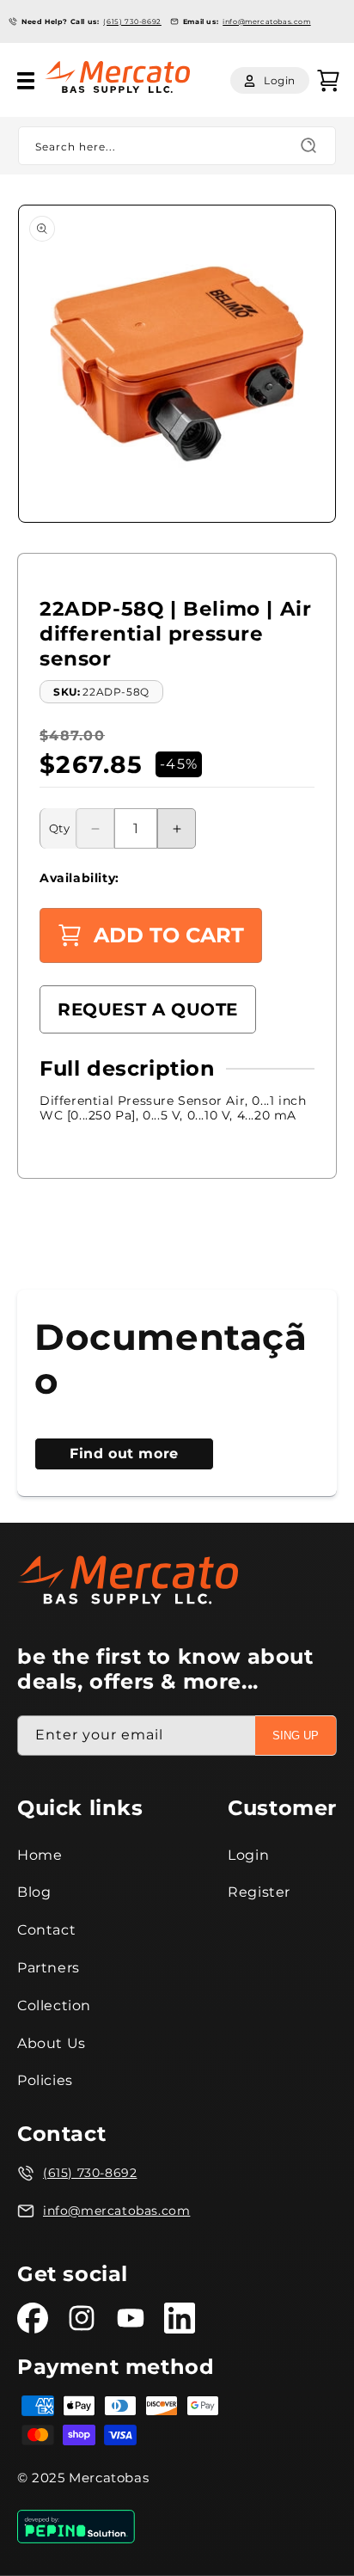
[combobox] (177, 146)
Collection (54, 2006)
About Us (52, 2043)
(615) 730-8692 (132, 21)
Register (259, 1892)
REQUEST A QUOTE (148, 1009)
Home (40, 1855)
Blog (34, 1892)
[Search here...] (308, 145)
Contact (46, 1930)
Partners (49, 1968)
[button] (26, 81)
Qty (59, 828)
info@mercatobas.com (266, 21)
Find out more (124, 1454)
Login (248, 1855)
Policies (45, 2080)
